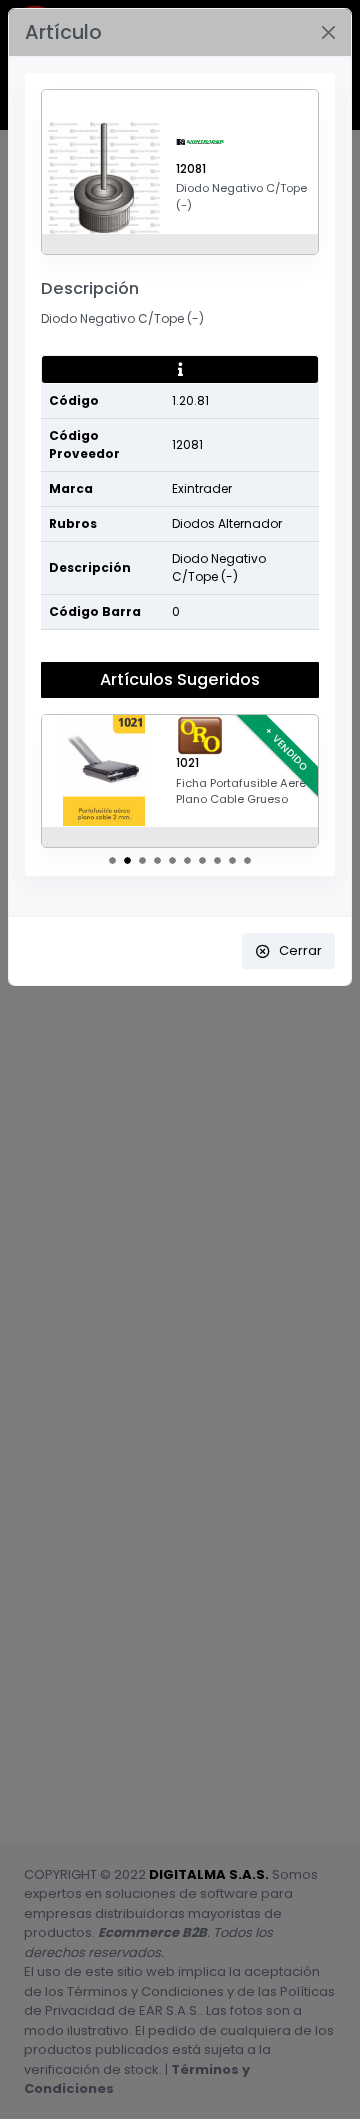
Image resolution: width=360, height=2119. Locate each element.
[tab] (180, 370)
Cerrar (300, 950)
